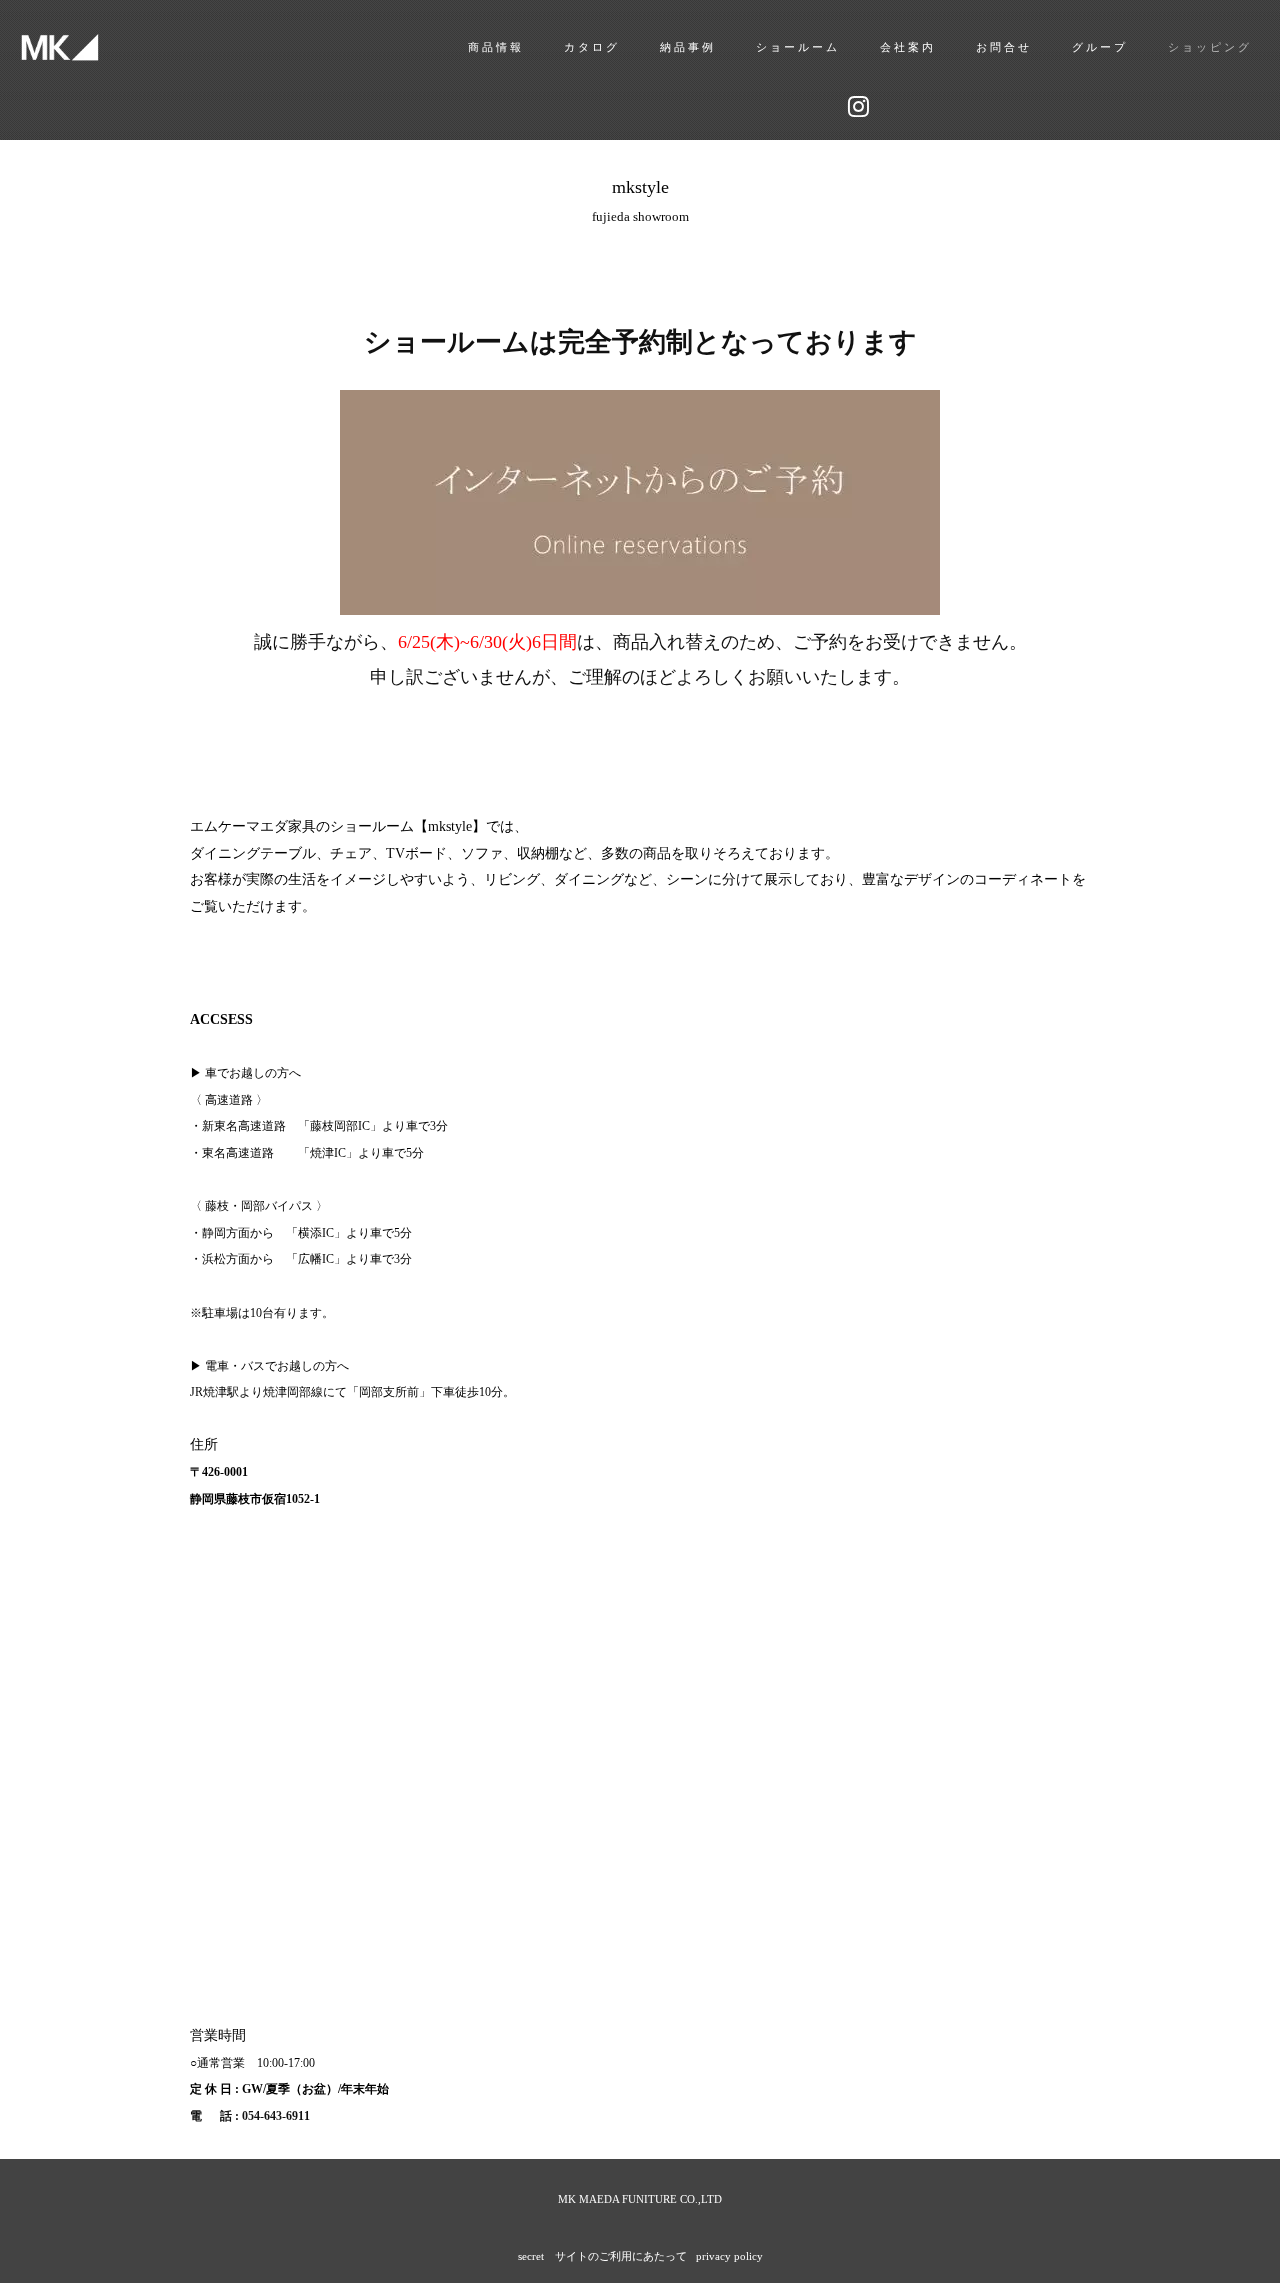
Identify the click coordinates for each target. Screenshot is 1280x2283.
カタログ (592, 47)
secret (531, 2256)
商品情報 (496, 47)
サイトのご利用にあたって (621, 2256)
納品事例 (688, 47)
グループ (1100, 47)
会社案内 (908, 47)
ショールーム (798, 47)
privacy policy (729, 2256)
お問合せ (1004, 47)
